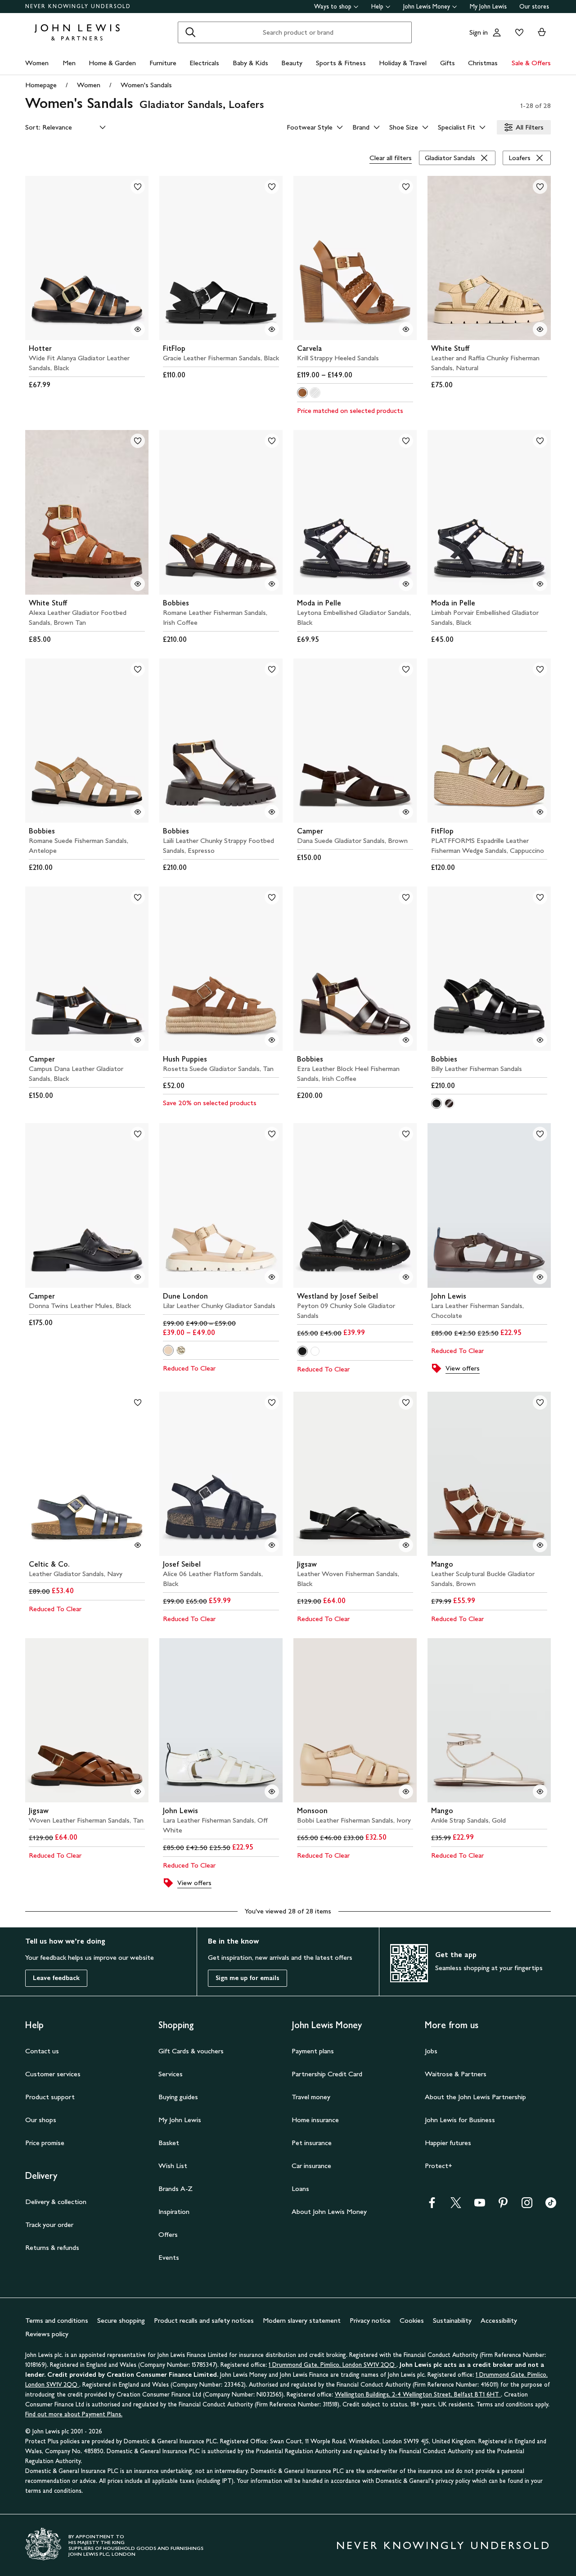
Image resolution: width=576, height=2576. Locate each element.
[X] (456, 2206)
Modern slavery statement (302, 2320)
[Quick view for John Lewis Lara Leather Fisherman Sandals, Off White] (272, 1792)
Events (169, 2257)
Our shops (41, 2120)
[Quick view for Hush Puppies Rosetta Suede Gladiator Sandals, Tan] (272, 1040)
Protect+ (439, 2166)
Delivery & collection (56, 2202)
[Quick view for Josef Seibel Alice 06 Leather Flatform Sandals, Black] (272, 1545)
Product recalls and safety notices (204, 2320)
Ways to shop (333, 7)
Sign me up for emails (247, 1978)
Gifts (448, 63)
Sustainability (452, 2320)
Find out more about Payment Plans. (74, 2414)
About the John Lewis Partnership (475, 2097)
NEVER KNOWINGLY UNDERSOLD (78, 6)
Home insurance (315, 2120)
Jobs (431, 2051)
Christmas (483, 63)
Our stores (534, 7)
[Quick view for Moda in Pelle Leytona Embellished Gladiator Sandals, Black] (406, 584)
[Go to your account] (497, 32)
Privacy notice (370, 2320)
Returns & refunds (52, 2247)
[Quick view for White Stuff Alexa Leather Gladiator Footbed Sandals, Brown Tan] (138, 584)
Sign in (479, 32)
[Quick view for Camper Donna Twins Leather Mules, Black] (138, 1277)
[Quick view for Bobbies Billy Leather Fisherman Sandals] (540, 1040)
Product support (50, 2097)
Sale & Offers (531, 63)
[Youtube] (480, 2206)
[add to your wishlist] (138, 187)
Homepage (41, 85)
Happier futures (448, 2143)
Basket (169, 2143)
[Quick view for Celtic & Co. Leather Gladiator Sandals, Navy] (138, 1545)
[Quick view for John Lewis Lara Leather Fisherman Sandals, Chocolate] (540, 1277)
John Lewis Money (427, 7)
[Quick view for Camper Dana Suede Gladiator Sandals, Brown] (406, 812)
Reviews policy (47, 2334)
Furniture (163, 63)
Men (69, 63)
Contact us (42, 2051)
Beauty (292, 63)
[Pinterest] (503, 2206)
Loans (300, 2188)
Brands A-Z (175, 2188)
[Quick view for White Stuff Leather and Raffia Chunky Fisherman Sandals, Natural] (540, 329)
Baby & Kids (250, 63)
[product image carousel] (87, 258)
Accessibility (499, 2320)
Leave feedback (56, 1978)
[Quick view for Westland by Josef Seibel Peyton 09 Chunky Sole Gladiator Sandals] (406, 1277)
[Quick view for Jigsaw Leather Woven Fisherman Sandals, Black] (406, 1545)
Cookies (412, 2320)
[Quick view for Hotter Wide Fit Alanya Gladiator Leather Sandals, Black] (138, 329)
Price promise (45, 2143)
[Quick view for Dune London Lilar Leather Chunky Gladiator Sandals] (272, 1277)
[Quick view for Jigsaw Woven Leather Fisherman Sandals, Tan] (138, 1792)
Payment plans (313, 2051)
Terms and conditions (57, 2320)
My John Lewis (488, 7)
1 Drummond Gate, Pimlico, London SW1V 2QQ (333, 2365)
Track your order (49, 2224)
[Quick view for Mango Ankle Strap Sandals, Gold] (540, 1792)
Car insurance (311, 2166)
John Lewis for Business (460, 2120)
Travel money (311, 2097)
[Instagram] (527, 2206)
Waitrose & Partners (456, 2074)
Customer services (53, 2074)
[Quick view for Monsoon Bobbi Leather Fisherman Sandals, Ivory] (406, 1792)
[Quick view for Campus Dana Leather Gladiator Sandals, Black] (138, 1040)
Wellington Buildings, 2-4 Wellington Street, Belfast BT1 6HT (418, 2395)
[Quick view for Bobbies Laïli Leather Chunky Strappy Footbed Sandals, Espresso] (272, 812)
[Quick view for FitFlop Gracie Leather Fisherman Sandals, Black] (272, 329)
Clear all (391, 158)
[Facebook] (432, 2206)
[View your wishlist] (517, 32)
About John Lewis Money (329, 2211)
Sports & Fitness (341, 63)
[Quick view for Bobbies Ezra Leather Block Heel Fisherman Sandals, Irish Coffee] (406, 1040)
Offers (168, 2234)
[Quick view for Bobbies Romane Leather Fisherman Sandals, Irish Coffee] (272, 584)
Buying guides (178, 2097)
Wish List (173, 2166)
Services (171, 2074)
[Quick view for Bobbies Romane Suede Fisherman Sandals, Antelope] (138, 812)
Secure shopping (121, 2320)
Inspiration (174, 2211)
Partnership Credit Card (327, 2074)
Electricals (204, 63)
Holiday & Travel (403, 63)
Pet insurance (312, 2143)
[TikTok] (551, 2206)
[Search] (190, 32)
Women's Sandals (146, 85)
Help (377, 7)
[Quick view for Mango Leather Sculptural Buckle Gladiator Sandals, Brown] (540, 1545)
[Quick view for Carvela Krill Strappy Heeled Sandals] (406, 329)
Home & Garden (112, 63)
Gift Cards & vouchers (191, 2051)
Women (37, 63)
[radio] (302, 393)
